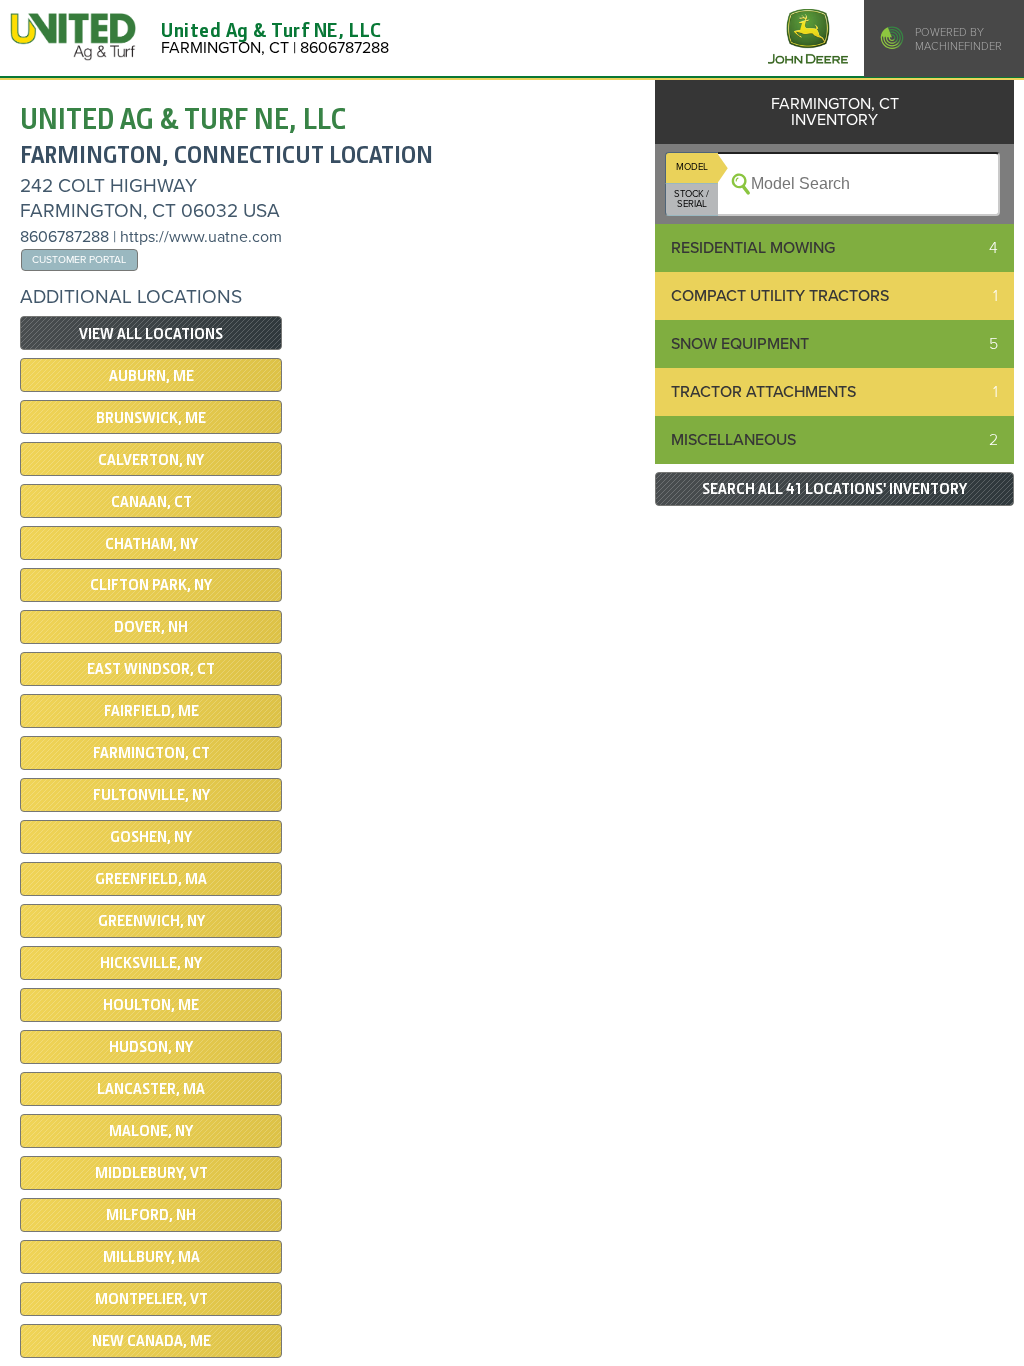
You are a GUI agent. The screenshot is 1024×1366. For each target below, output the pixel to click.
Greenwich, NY (151, 921)
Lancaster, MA (151, 1089)
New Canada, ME (151, 1341)
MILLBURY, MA (151, 1257)
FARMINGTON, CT (151, 753)
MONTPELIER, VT (151, 1299)
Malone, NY (151, 1131)
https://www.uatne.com (201, 237)
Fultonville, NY (151, 795)
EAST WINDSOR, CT (151, 669)
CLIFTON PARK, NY (151, 585)
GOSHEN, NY (151, 837)
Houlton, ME (151, 1005)
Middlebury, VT (151, 1173)
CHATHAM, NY (151, 544)
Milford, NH (151, 1215)
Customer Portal (79, 259)
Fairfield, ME (151, 711)
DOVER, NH (151, 627)
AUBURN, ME (151, 376)
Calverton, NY (151, 460)
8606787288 (64, 237)
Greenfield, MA (151, 879)
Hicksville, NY (151, 963)
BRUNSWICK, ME (151, 418)
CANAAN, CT (151, 502)
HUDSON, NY (151, 1047)
